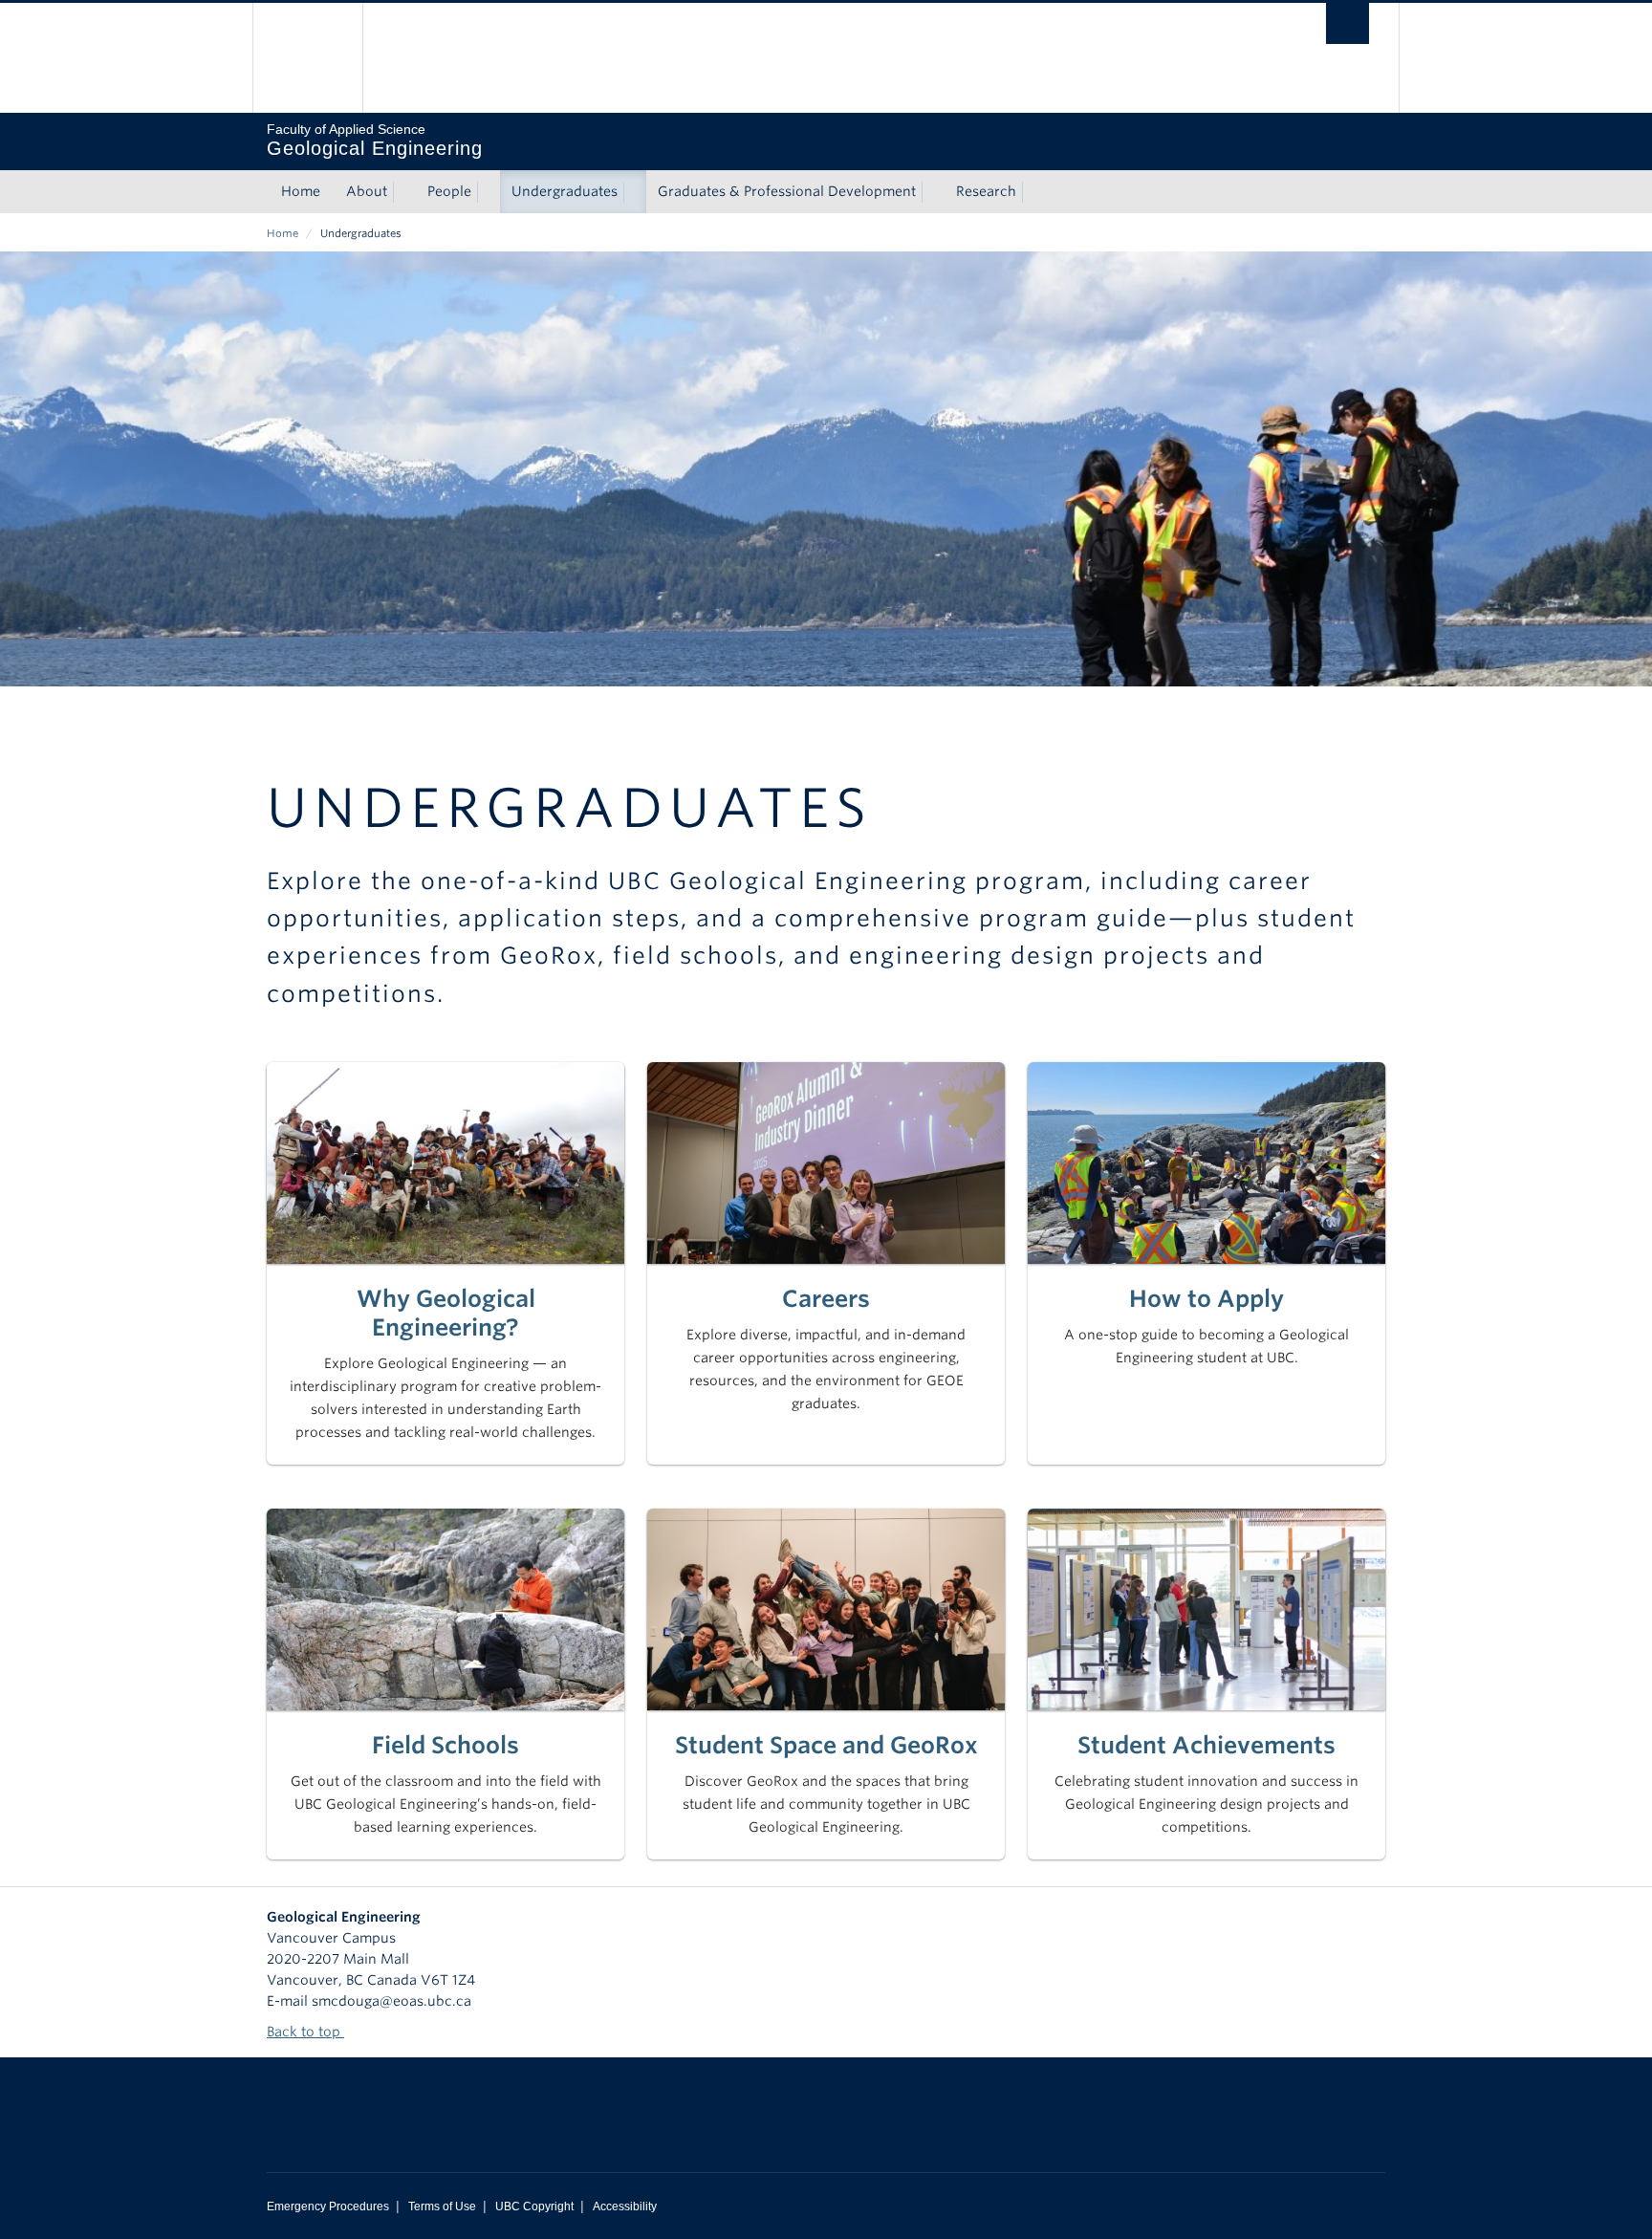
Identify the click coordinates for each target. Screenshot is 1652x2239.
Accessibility (625, 2206)
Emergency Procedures (328, 2206)
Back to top (305, 2032)
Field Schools (446, 1745)
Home (301, 191)
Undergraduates (565, 191)
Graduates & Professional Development (787, 191)
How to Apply (1206, 1299)
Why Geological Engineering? (446, 1313)
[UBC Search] (1348, 23)
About (367, 191)
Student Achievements (1206, 1745)
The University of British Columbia (307, 58)
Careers (826, 1299)
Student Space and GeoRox (826, 1745)
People (449, 191)
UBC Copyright (534, 2206)
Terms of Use (442, 2206)
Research (986, 191)
